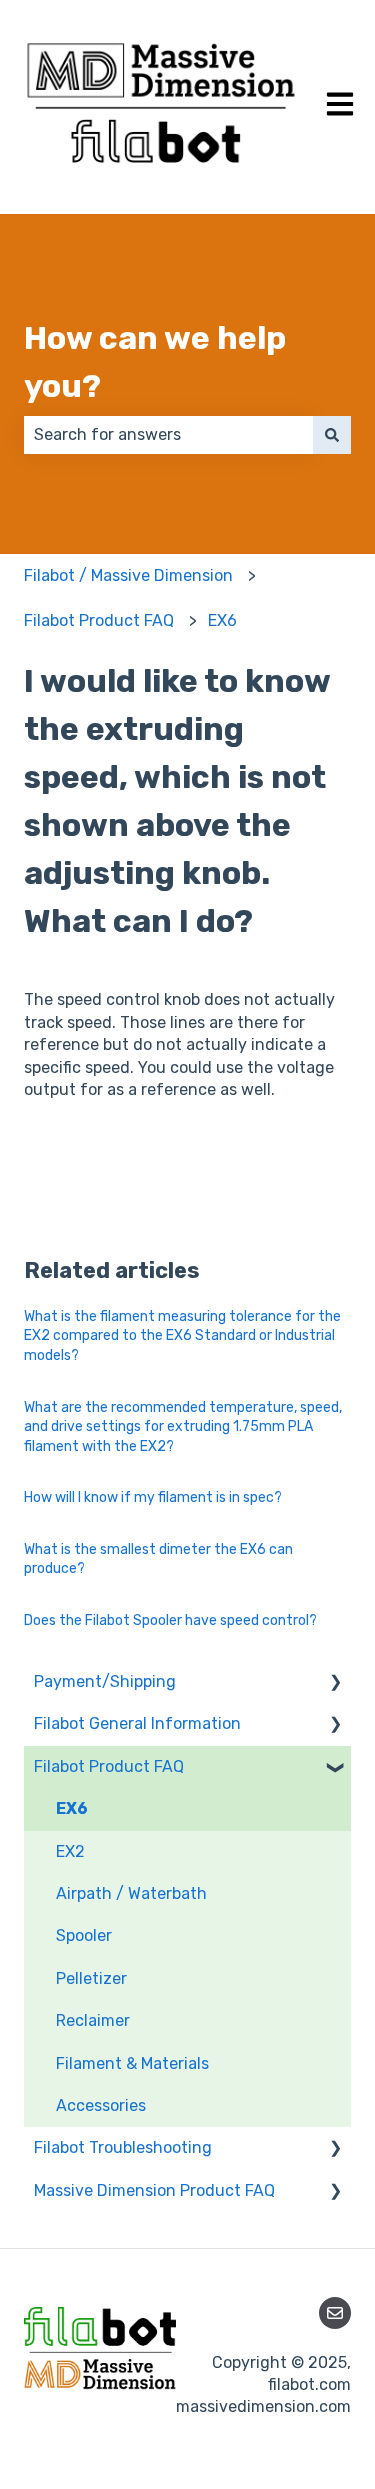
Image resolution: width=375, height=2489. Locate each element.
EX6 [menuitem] (72, 1808)
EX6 (222, 620)
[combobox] (168, 435)
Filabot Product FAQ (99, 620)
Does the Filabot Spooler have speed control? (170, 1620)
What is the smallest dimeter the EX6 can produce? (158, 1559)
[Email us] (335, 2313)
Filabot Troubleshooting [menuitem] (123, 2147)
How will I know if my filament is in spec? (153, 1497)
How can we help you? (155, 362)
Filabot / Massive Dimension (128, 575)
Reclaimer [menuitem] (93, 2020)
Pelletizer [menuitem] (91, 1978)
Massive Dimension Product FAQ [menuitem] (154, 2190)
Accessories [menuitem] (101, 2105)
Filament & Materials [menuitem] (132, 2063)
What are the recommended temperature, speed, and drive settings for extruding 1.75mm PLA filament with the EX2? (183, 1427)
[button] (335, 1683)
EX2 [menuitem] (70, 1851)
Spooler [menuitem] (84, 1935)
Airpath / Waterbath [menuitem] (131, 1893)
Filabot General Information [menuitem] (137, 1723)
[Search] (332, 435)
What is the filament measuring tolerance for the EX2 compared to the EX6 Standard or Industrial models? (182, 1336)
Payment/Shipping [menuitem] (105, 1681)
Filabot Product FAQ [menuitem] (109, 1766)
